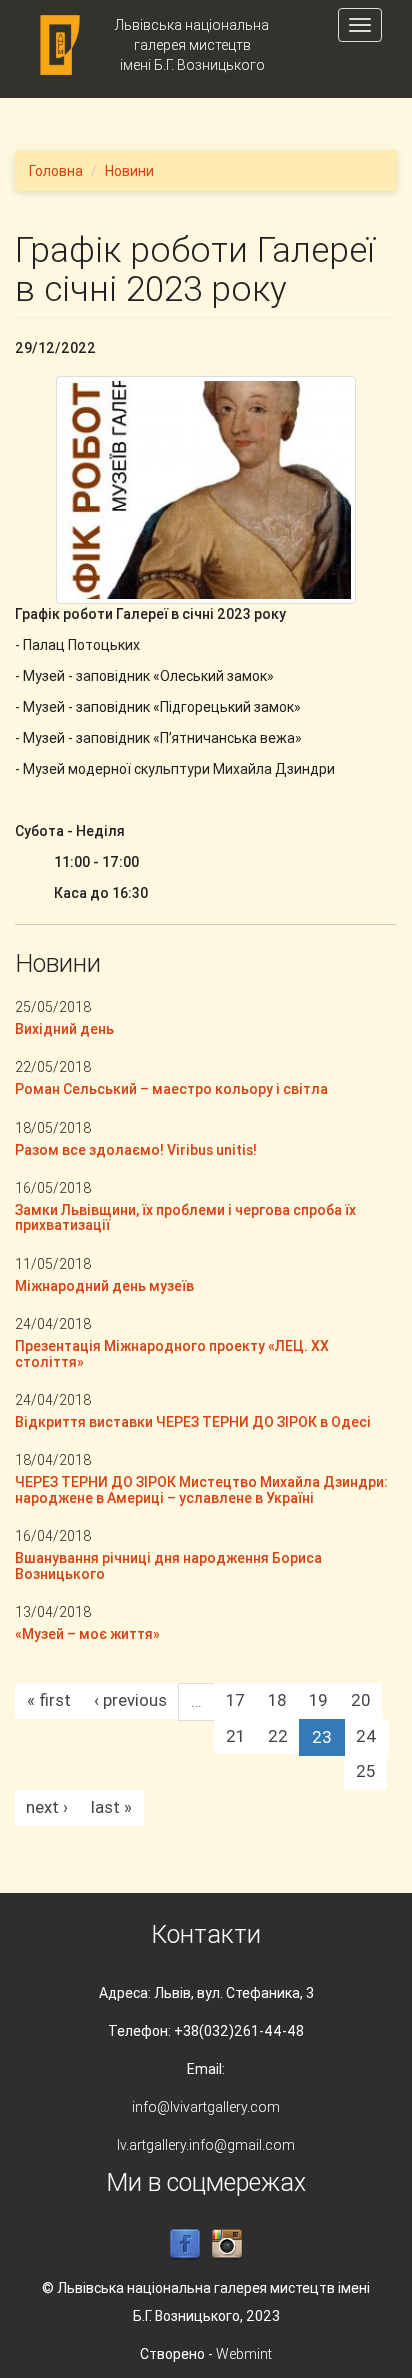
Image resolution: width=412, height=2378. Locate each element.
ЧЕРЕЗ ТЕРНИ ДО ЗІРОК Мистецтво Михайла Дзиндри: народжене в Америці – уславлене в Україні (201, 1489)
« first (49, 1700)
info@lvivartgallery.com (206, 2107)
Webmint (244, 2354)
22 (278, 1736)
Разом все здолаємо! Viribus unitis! (136, 1150)
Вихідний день (64, 1029)
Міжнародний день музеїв (104, 1286)
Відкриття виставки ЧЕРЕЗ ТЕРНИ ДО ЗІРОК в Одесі (193, 1422)
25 (365, 1771)
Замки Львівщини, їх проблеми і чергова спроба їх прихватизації (185, 1217)
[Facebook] (185, 2244)
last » (111, 1807)
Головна (56, 171)
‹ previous (130, 1700)
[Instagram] (227, 2244)
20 (360, 1700)
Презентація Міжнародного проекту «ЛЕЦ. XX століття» (172, 1353)
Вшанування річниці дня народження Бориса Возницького (168, 1565)
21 (235, 1736)
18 (277, 1700)
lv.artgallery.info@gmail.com (206, 2145)
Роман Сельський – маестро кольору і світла (171, 1089)
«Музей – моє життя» (87, 1634)
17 (235, 1700)
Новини (129, 171)
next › (47, 1807)
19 (318, 1700)
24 (366, 1736)
